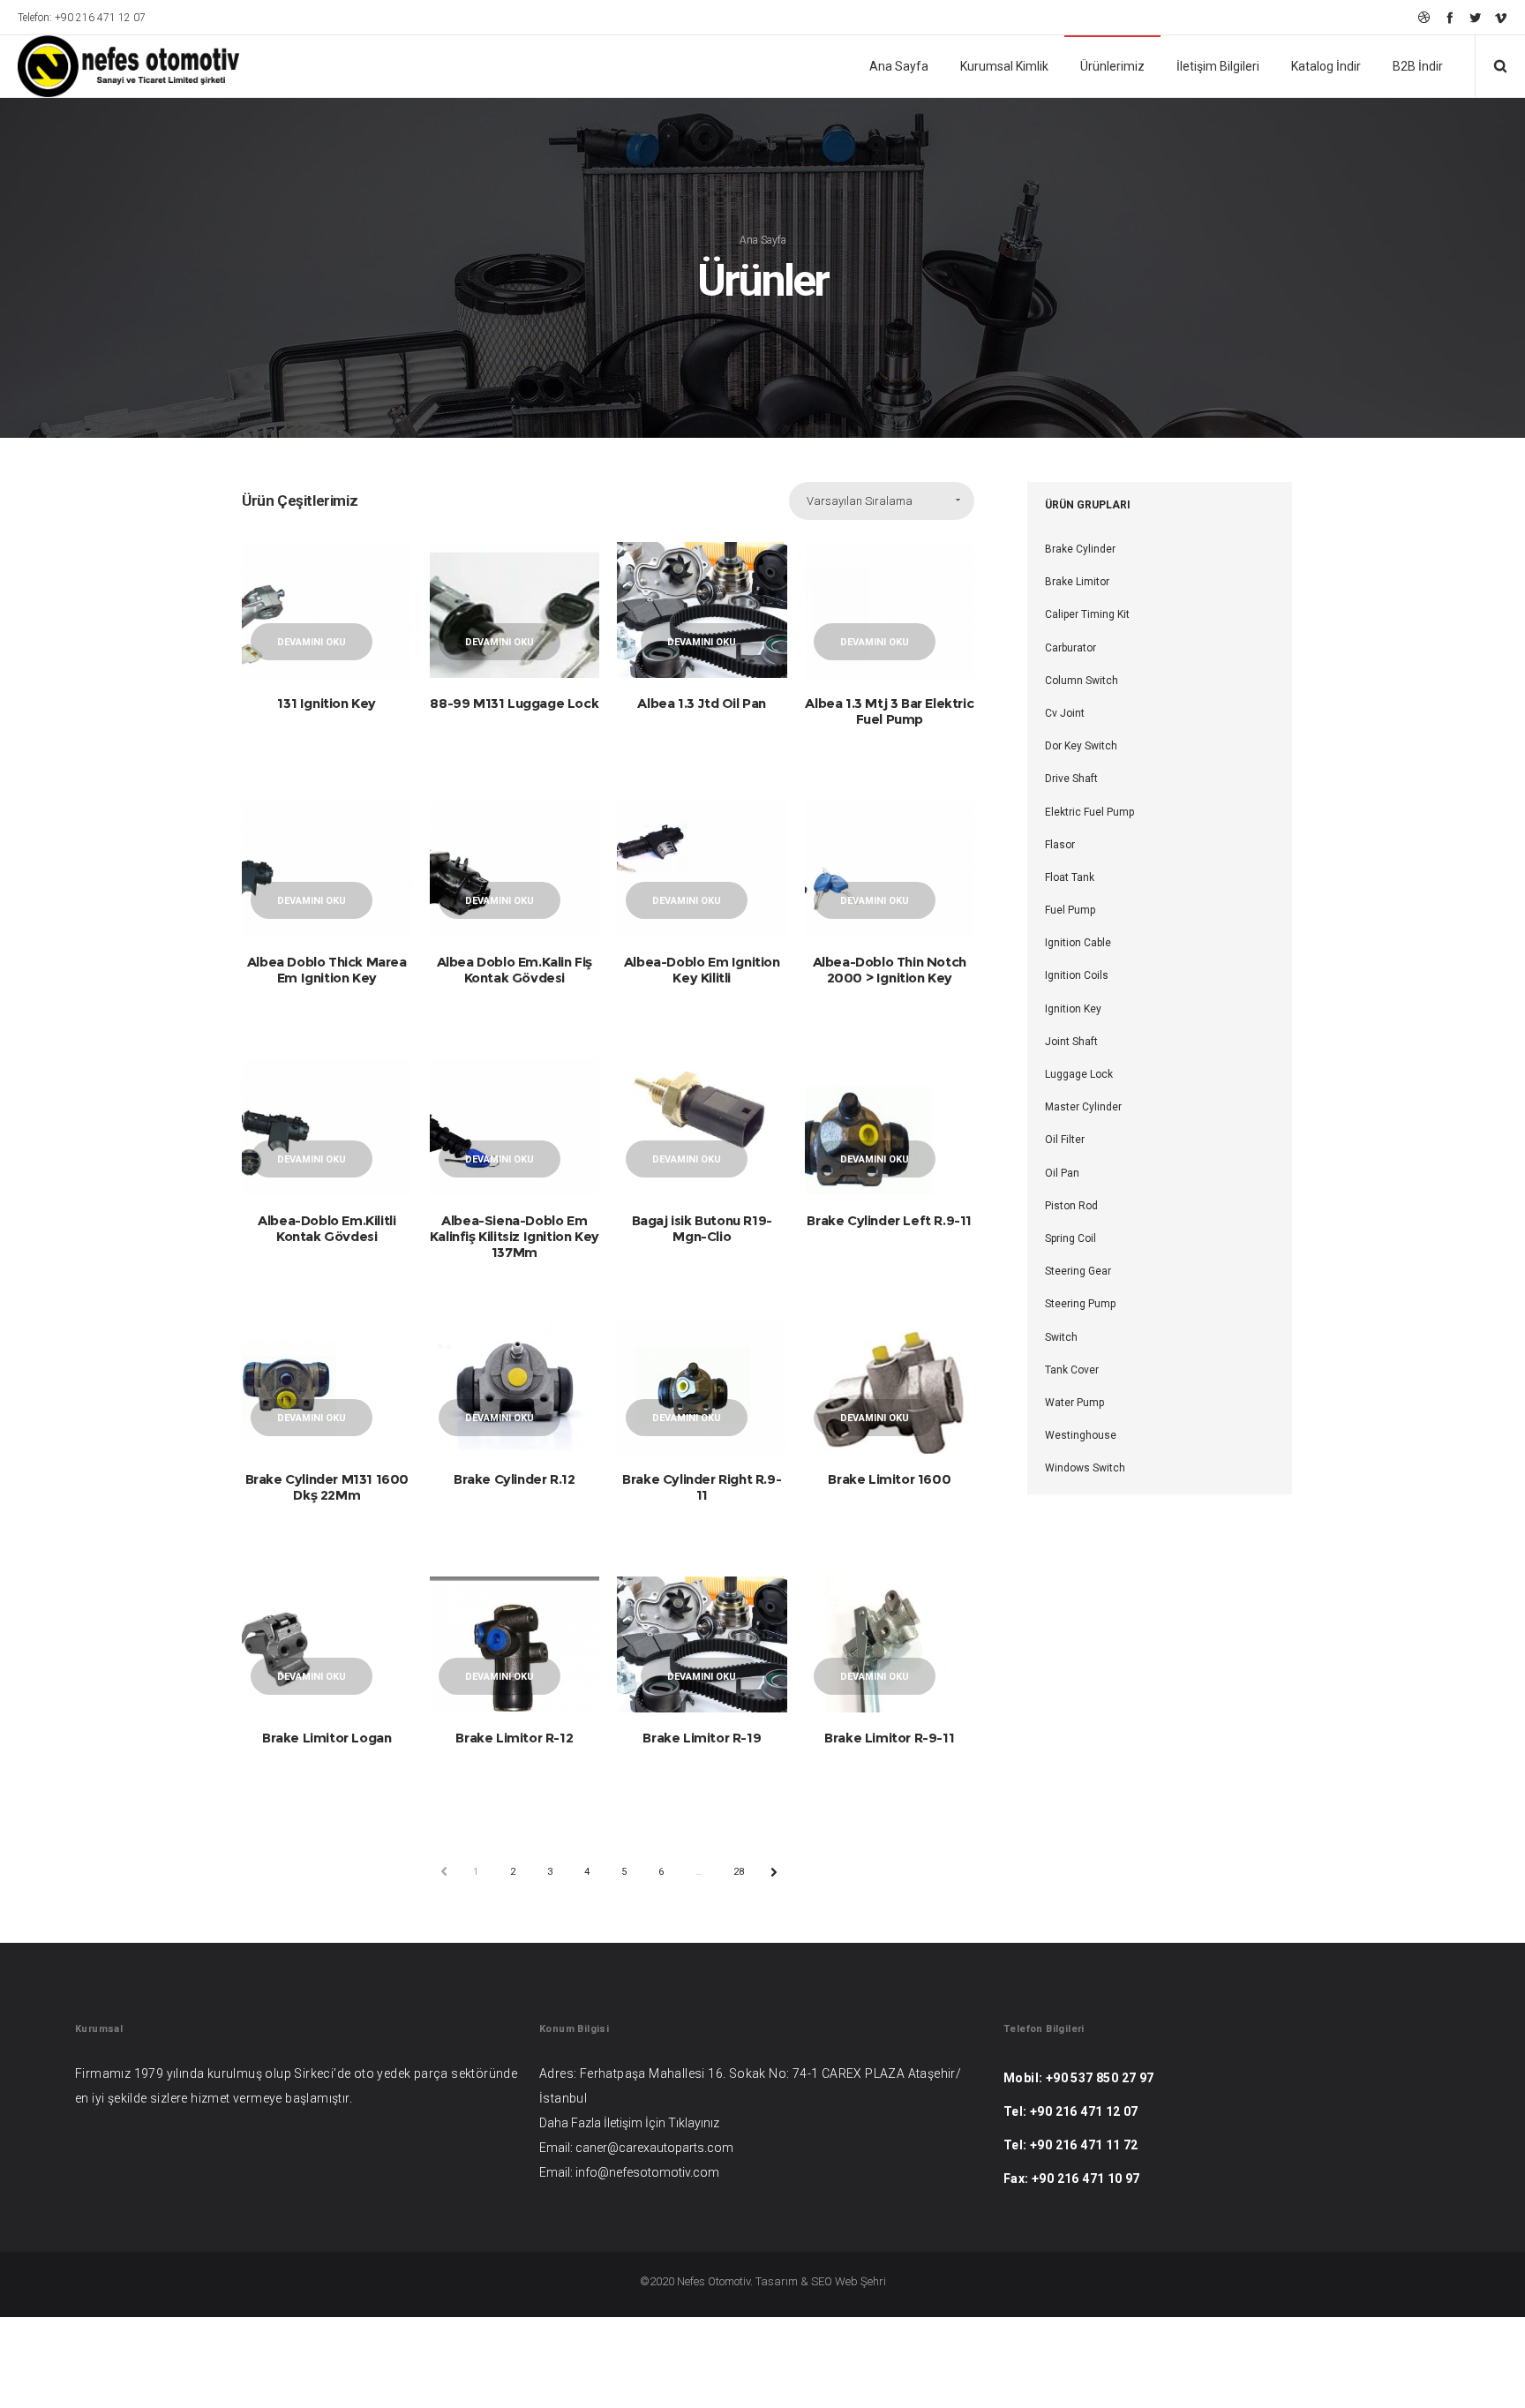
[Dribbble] (1424, 17)
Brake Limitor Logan (327, 1738)
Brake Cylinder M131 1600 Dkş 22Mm (327, 1487)
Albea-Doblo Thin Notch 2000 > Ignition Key (890, 970)
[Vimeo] (1501, 17)
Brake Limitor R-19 (702, 1738)
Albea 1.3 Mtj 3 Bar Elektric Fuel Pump (889, 711)
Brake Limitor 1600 (889, 1479)
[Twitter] (1475, 17)
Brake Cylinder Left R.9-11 (889, 1220)
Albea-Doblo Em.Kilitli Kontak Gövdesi (327, 1228)
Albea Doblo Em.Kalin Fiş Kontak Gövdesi (515, 970)
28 (739, 1872)
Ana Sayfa (763, 240)
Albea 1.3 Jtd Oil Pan (702, 703)
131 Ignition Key (327, 703)
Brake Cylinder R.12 (514, 1479)
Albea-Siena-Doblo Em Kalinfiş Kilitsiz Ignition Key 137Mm (515, 1236)
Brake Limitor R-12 (514, 1738)
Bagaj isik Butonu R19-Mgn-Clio (702, 1228)
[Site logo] (116, 66)
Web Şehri (860, 2281)
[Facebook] (1450, 17)
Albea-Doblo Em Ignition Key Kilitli (702, 970)
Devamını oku (312, 642)
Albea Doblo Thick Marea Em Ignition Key (327, 970)
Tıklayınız (694, 2123)
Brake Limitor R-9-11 (889, 1738)
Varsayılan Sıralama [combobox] (860, 501)
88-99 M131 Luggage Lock (514, 703)
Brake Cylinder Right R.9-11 (702, 1487)
